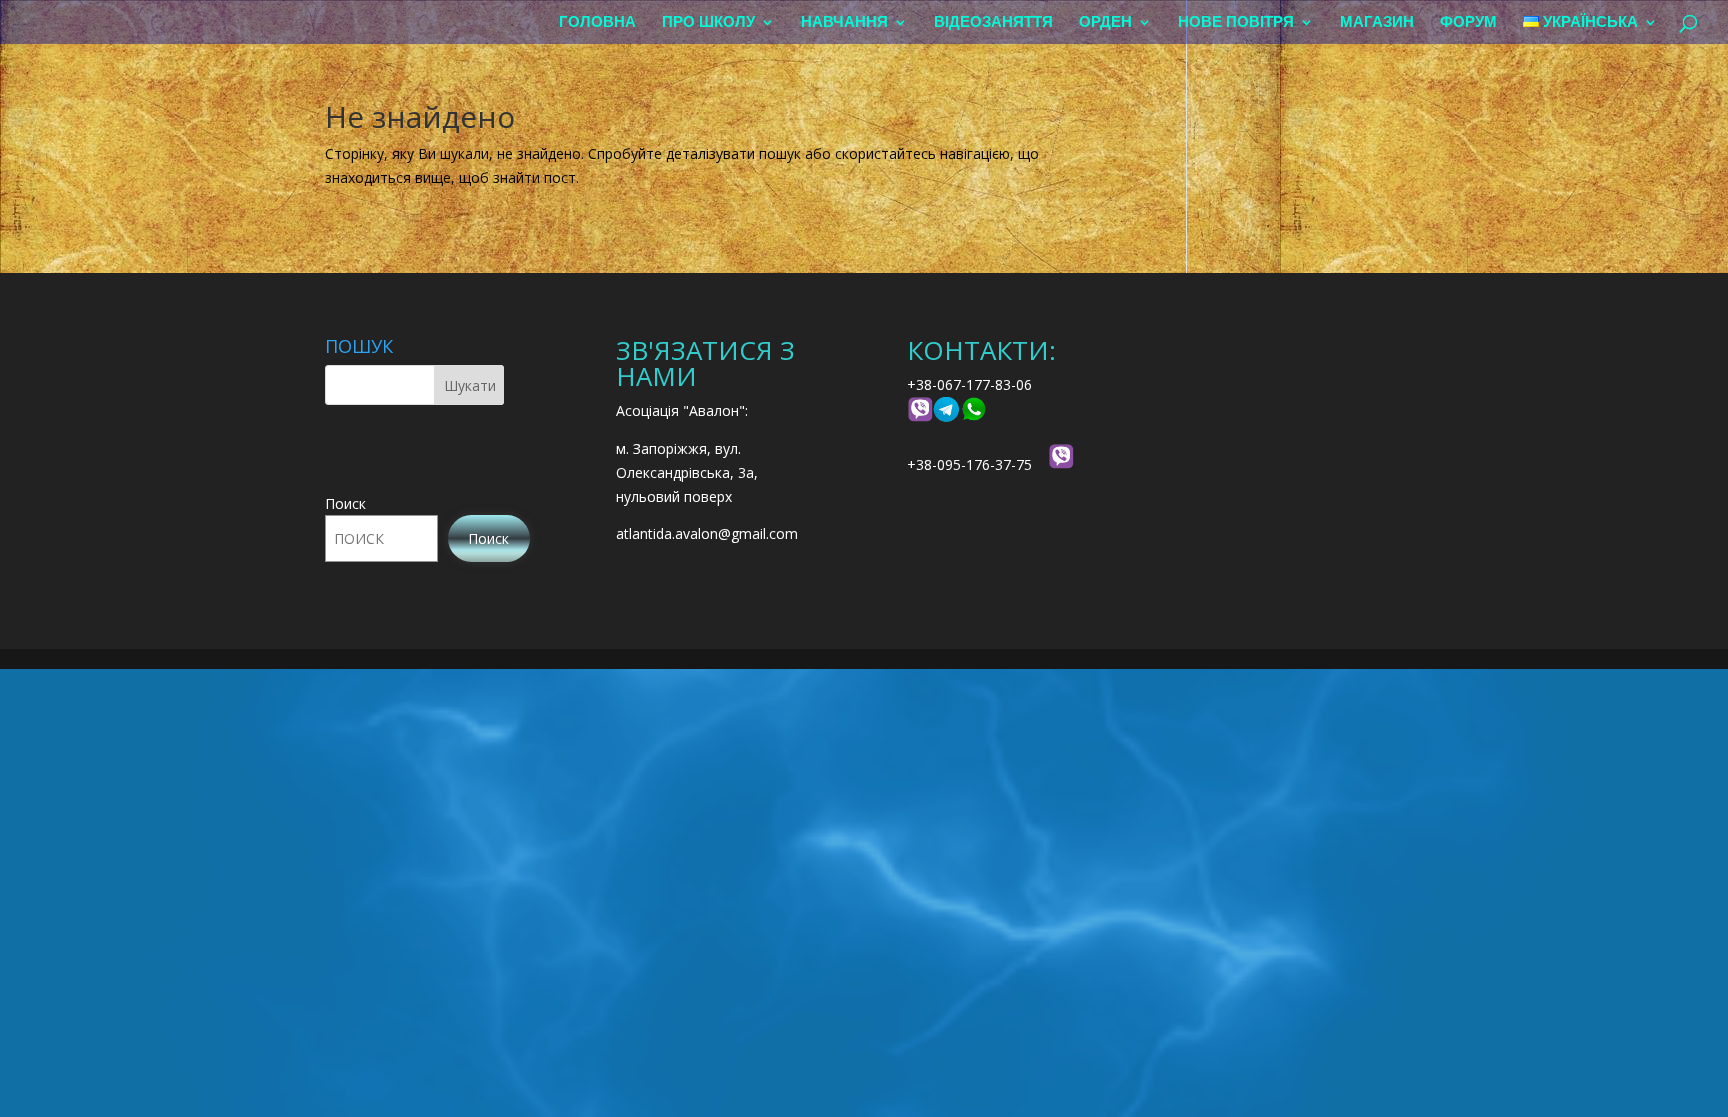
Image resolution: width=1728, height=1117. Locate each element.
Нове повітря (1236, 22)
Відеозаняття (993, 22)
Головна (597, 22)
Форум (1468, 22)
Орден (1105, 22)
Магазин (1377, 22)
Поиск (345, 503)
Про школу (708, 22)
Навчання (844, 22)
